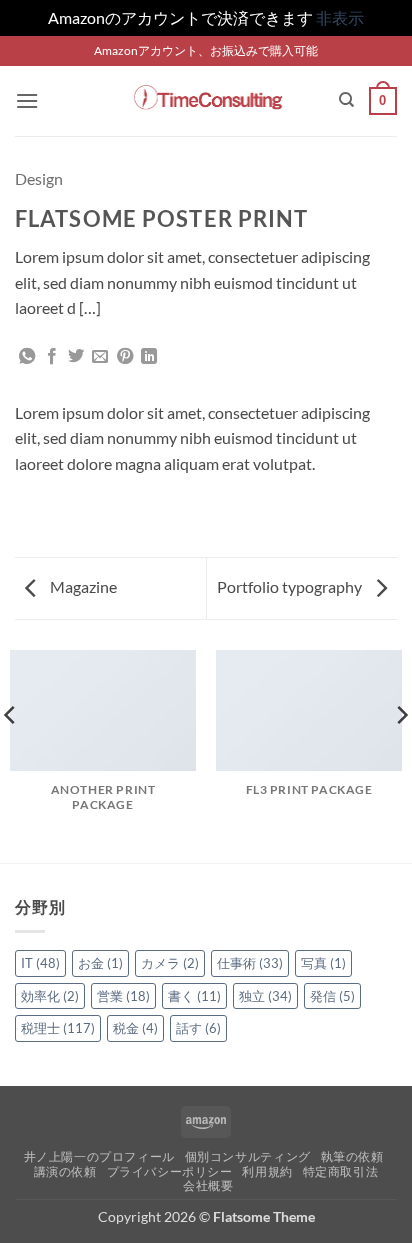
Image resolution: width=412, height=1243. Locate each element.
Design (39, 178)
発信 (332, 996)
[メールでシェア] (100, 357)
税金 (135, 1028)
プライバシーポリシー (170, 1171)
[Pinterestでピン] (125, 357)
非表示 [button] (340, 17)
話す (198, 1028)
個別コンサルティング (248, 1156)
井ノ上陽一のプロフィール (99, 1156)
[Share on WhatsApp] (27, 357)
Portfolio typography (291, 586)
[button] (27, 100)
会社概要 (208, 1185)
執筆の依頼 (352, 1156)
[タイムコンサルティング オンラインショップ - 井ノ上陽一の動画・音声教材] (206, 100)
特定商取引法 (341, 1171)
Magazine (82, 586)
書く (194, 996)
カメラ (170, 963)
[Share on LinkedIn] (149, 357)
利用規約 (267, 1171)
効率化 (50, 996)
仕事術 (250, 963)
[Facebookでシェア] (52, 357)
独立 (265, 996)
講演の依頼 (65, 1171)
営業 (123, 996)
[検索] (346, 100)
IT (40, 963)
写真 (323, 963)
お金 (100, 963)
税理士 (58, 1028)
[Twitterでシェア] (76, 357)
